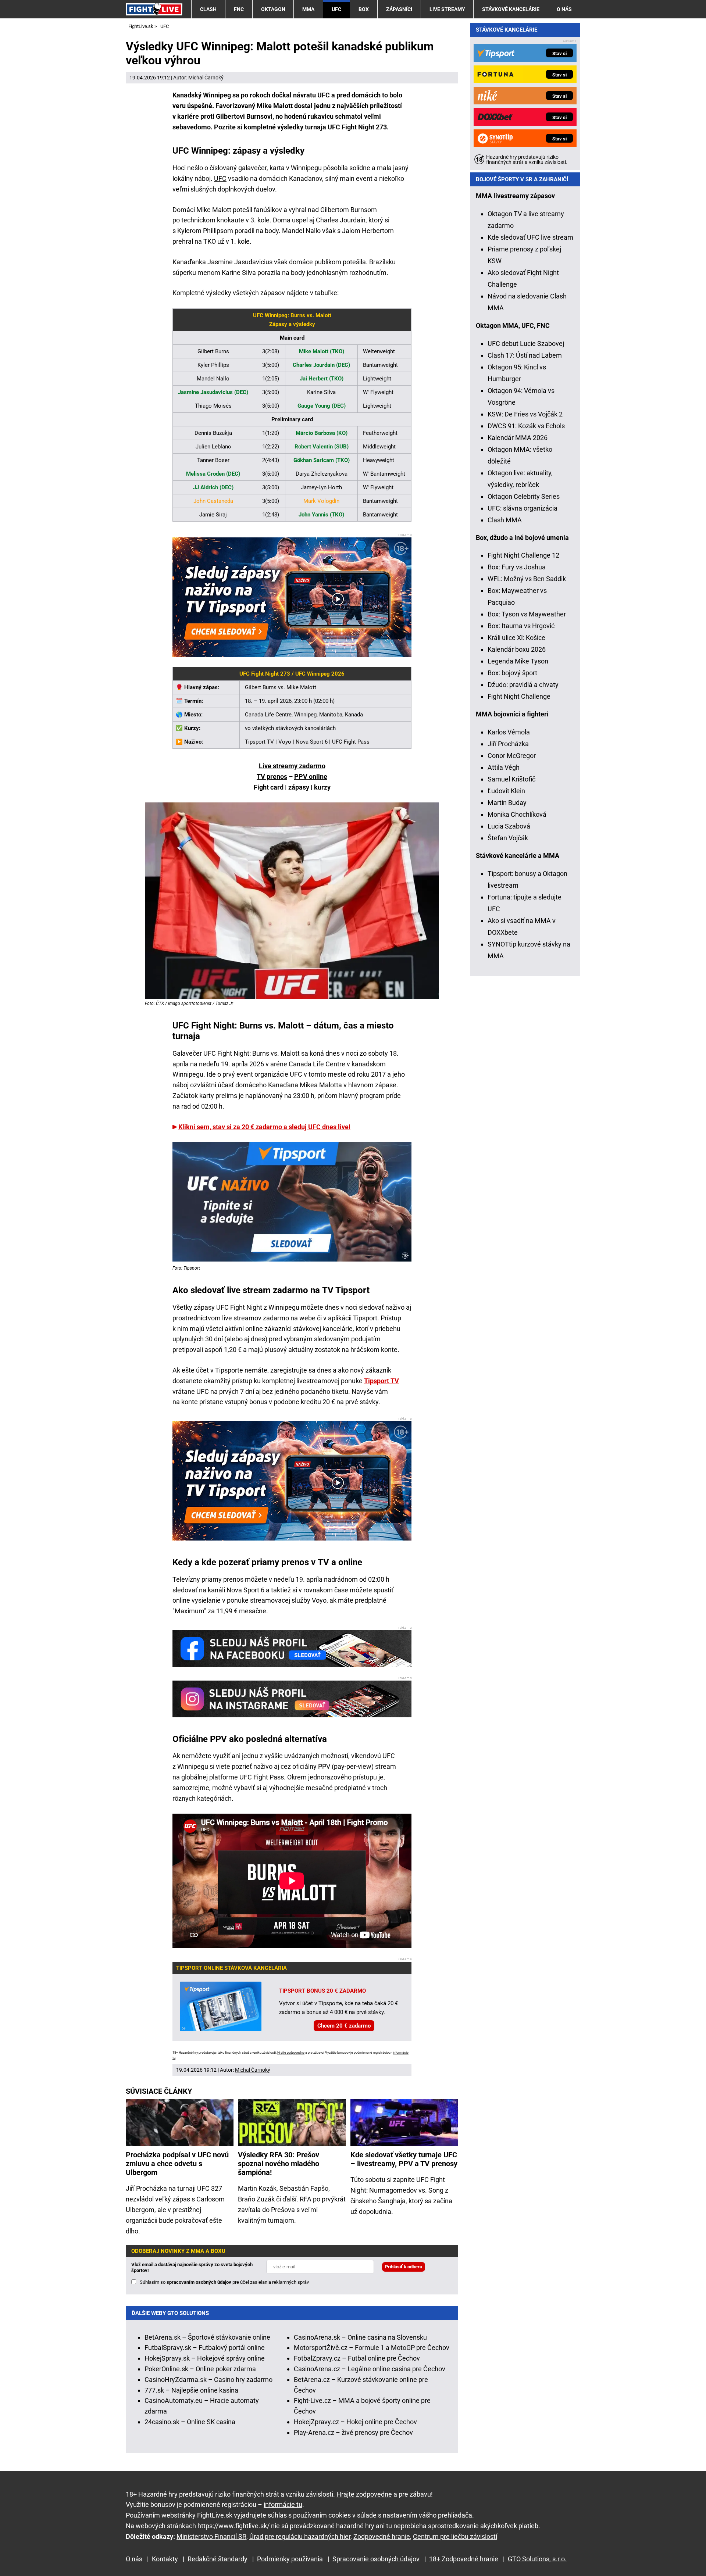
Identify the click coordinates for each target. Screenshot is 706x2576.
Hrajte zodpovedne (291, 2053)
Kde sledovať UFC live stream (530, 237)
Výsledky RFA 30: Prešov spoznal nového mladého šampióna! (279, 2164)
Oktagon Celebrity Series (524, 496)
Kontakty (165, 2559)
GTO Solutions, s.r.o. (537, 2559)
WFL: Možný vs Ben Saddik (527, 579)
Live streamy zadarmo (292, 766)
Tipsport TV (381, 1381)
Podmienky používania (290, 2559)
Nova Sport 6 (245, 1590)
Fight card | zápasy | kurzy (292, 787)
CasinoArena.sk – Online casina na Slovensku (360, 2337)
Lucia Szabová (509, 826)
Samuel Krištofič (511, 779)
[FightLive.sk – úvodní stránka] (154, 9)
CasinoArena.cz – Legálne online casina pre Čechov (370, 2369)
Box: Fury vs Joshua (517, 567)
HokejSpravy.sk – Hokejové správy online (205, 2358)
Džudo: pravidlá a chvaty (523, 685)
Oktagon (273, 9)
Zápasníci (399, 9)
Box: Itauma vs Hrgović (521, 626)
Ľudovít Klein (506, 791)
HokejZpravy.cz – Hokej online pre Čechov (355, 2422)
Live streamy (447, 9)
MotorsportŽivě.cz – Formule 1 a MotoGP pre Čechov (372, 2348)
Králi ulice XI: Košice (516, 638)
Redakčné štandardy (217, 2559)
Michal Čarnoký (206, 78)
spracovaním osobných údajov (199, 2282)
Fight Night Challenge (519, 696)
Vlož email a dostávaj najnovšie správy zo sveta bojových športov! (192, 2267)
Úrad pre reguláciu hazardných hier (300, 2536)
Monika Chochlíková (517, 814)
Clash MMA (505, 520)
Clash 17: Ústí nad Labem (525, 355)
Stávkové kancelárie (511, 9)
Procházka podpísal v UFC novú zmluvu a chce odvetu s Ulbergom (177, 2164)
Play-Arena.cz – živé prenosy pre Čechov (353, 2432)
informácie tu (283, 2505)
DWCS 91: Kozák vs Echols (526, 426)
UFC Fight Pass (262, 1777)
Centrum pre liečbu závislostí (455, 2536)
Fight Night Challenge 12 (523, 555)
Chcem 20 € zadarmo (344, 2026)
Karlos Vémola (509, 732)
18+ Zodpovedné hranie (464, 2559)
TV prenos (272, 777)
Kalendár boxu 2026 (517, 649)
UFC (336, 9)
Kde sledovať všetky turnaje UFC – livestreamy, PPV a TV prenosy (404, 2159)
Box (364, 9)
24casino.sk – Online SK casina (190, 2422)
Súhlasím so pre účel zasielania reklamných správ (224, 2282)
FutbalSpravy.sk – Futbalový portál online (205, 2348)
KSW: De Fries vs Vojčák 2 (525, 414)
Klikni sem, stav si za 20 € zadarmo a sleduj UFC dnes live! (264, 1127)
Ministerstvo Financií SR (211, 2536)
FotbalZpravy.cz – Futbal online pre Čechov (357, 2358)
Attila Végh (504, 767)
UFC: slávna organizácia (523, 508)
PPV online (311, 777)
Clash (208, 9)
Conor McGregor (512, 756)
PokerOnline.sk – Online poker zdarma (200, 2369)
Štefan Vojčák (508, 838)
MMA (308, 9)
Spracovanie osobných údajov (376, 2559)
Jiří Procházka (508, 744)
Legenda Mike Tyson (518, 661)
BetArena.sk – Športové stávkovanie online (207, 2337)
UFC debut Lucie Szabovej (526, 344)
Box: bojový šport (512, 673)
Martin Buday (507, 803)
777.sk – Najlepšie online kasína (191, 2390)
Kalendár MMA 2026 (518, 438)
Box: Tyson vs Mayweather (527, 614)
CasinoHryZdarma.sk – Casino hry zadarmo (208, 2380)
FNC (239, 9)
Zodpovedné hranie (382, 2536)
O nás (564, 9)
